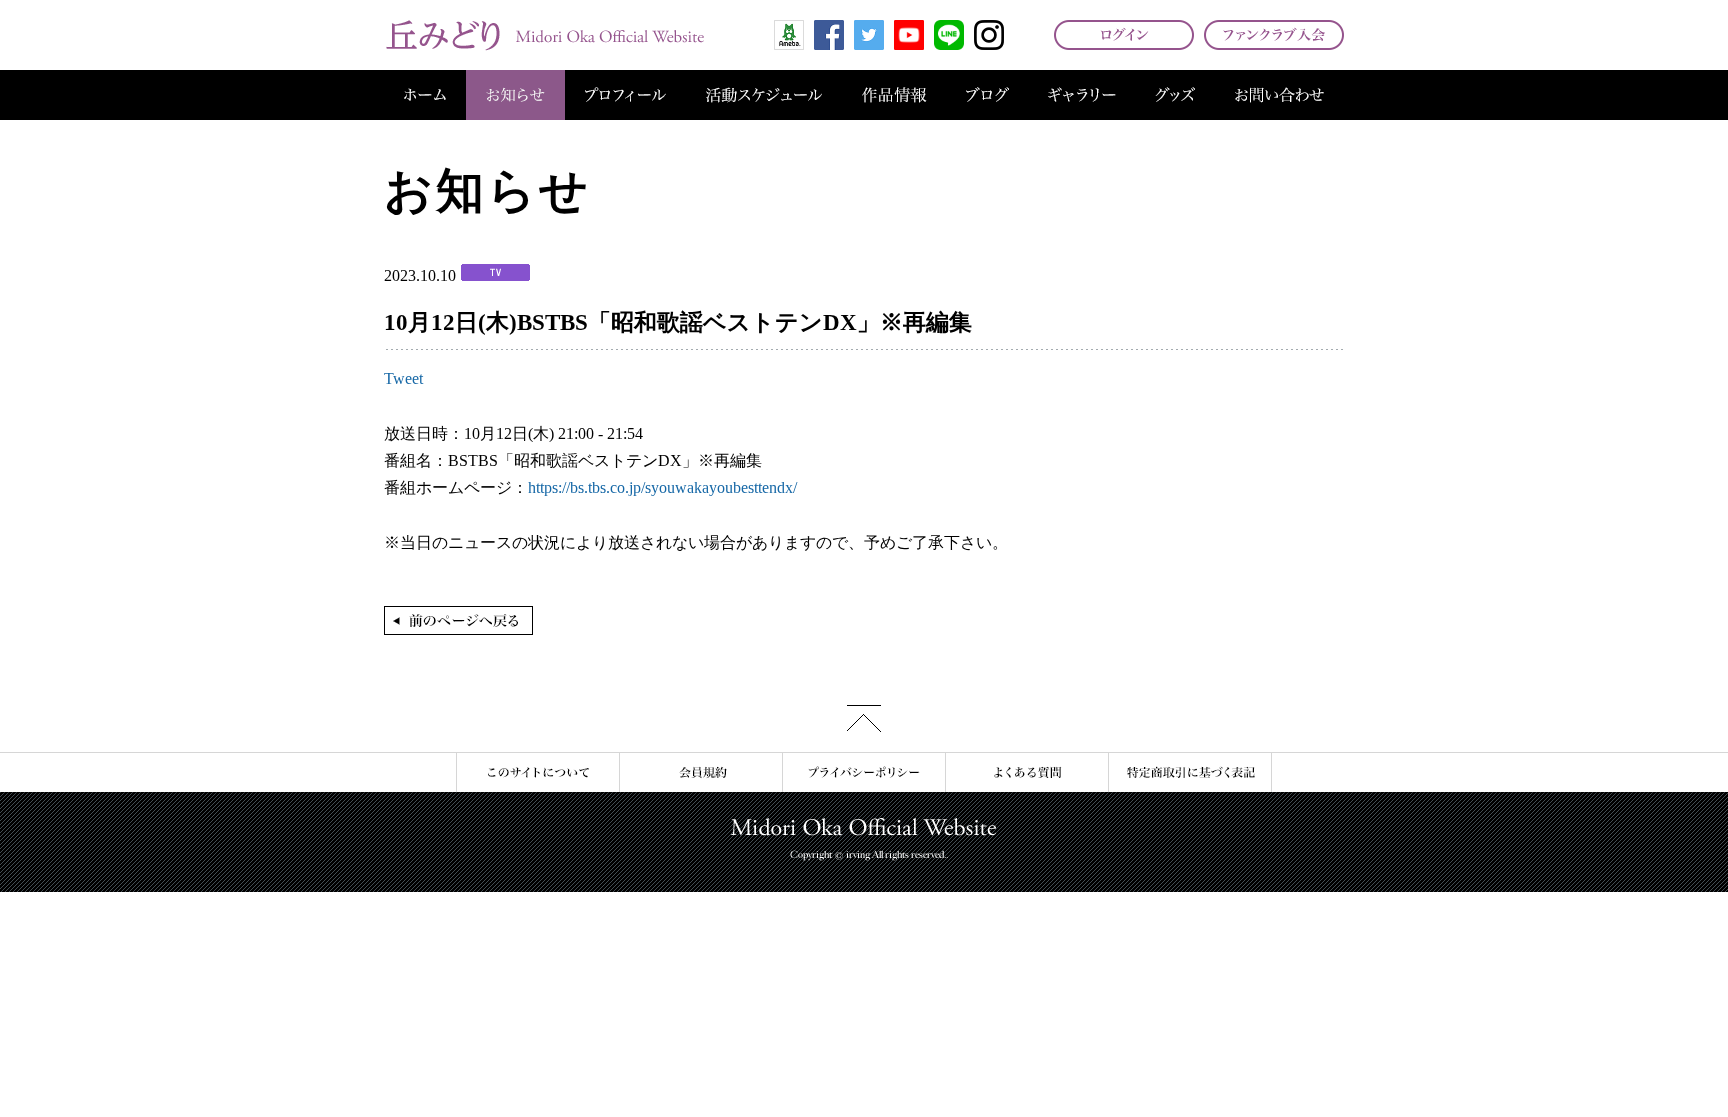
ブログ (987, 95)
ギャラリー (1082, 95)
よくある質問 (1026, 772)
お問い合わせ (1279, 95)
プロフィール (625, 95)
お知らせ (515, 95)
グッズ (1175, 95)
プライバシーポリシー (863, 772)
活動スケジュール (764, 95)
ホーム (425, 95)
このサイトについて (537, 772)
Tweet (403, 378)
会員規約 (700, 772)
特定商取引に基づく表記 (1190, 772)
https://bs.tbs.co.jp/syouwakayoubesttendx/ (662, 487)
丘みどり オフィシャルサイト (544, 35)
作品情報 (894, 95)
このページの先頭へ (864, 718)
